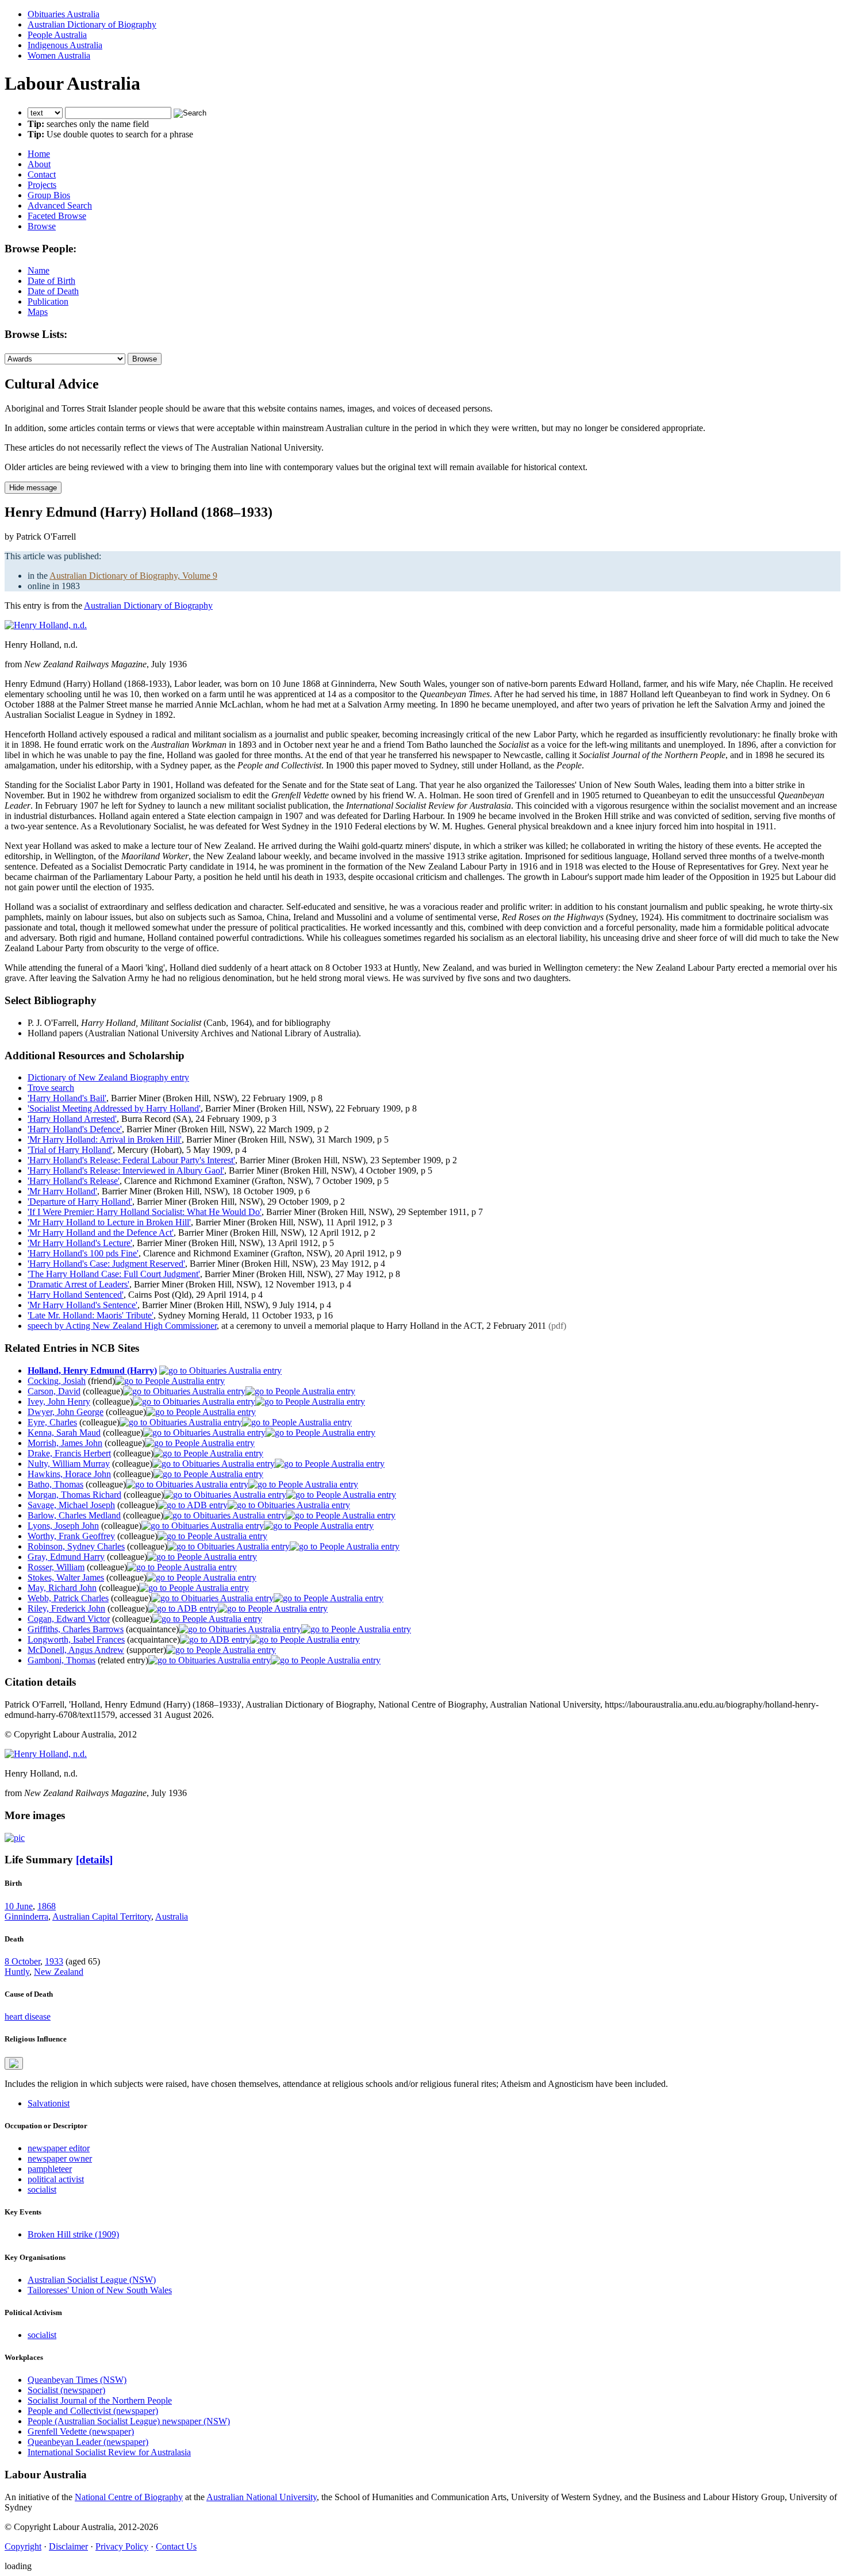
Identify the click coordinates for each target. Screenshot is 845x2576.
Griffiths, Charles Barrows (76, 1629)
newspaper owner (60, 2158)
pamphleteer (50, 2169)
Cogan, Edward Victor (69, 1619)
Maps (38, 312)
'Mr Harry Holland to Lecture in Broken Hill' (109, 1222)
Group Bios (49, 195)
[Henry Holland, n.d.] (46, 625)
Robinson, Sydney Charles (76, 1546)
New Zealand (59, 1972)
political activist (56, 2179)
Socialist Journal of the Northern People (100, 2400)
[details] (94, 1860)
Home (39, 154)
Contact (42, 174)
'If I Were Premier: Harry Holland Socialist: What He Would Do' (145, 1212)
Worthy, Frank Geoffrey (71, 1536)
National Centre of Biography (129, 2497)
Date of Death (53, 291)
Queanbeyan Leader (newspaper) (88, 2442)
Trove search (51, 1088)
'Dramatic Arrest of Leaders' (78, 1284)
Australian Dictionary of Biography (92, 24)
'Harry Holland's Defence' (75, 1129)
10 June (19, 1906)
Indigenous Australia (65, 45)
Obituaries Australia (64, 14)
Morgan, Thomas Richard (74, 1495)
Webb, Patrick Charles (68, 1598)
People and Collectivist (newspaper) (93, 2411)
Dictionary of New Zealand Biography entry (108, 1077)
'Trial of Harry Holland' (70, 1150)
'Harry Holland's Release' (74, 1181)
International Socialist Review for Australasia (109, 2452)
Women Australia (59, 55)
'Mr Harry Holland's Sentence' (82, 1305)
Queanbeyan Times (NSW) (77, 2380)
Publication (48, 301)
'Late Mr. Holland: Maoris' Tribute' (91, 1315)
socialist (42, 2189)
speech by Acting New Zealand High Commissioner (122, 1326)
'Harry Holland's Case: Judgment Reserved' (106, 1264)
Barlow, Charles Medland (74, 1515)
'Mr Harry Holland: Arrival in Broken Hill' (105, 1139)
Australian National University (262, 2497)
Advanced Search (60, 205)
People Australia (57, 35)
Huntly (17, 1972)
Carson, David (54, 1391)
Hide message (33, 488)
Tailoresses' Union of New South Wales (100, 2290)
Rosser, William (56, 1567)
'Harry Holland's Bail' (67, 1098)
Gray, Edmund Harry (66, 1557)
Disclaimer (68, 2546)
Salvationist (49, 2103)
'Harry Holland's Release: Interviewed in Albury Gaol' (126, 1170)
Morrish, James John (65, 1443)
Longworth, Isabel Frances (76, 1639)
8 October (22, 1961)
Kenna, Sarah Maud (64, 1433)
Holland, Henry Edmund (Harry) (92, 1370)
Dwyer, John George (66, 1412)
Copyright (23, 2546)
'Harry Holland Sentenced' (76, 1295)
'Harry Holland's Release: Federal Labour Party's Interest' (131, 1160)
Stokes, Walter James (66, 1577)
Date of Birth (51, 281)
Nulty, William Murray (69, 1464)
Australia (172, 1916)
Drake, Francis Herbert (69, 1453)
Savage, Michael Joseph (71, 1505)
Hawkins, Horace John (69, 1474)
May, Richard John (62, 1588)
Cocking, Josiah (57, 1381)
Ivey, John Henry (59, 1402)
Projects (42, 185)
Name (39, 270)
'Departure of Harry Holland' (80, 1202)
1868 (47, 1906)
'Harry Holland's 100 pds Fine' (83, 1253)
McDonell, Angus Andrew (76, 1650)
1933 (54, 1961)
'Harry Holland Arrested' (72, 1119)
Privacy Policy (122, 2546)
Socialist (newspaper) (66, 2390)
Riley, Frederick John (66, 1608)
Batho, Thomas (55, 1484)
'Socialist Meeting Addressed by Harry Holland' (114, 1108)
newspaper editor (59, 2148)
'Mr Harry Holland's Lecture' (80, 1243)
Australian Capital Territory (102, 1916)
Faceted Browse (57, 216)
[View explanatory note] (14, 2063)
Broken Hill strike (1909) (73, 2234)
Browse (42, 226)
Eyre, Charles (52, 1422)
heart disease (28, 2016)
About (39, 164)
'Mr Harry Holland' (62, 1191)
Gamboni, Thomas (62, 1660)
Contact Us (176, 2546)
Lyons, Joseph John (63, 1526)
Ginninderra (26, 1916)
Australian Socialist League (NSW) (92, 2280)
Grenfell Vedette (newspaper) (81, 2431)
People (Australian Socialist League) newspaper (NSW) (129, 2421)
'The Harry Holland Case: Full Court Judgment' (114, 1274)
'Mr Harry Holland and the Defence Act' (101, 1233)
